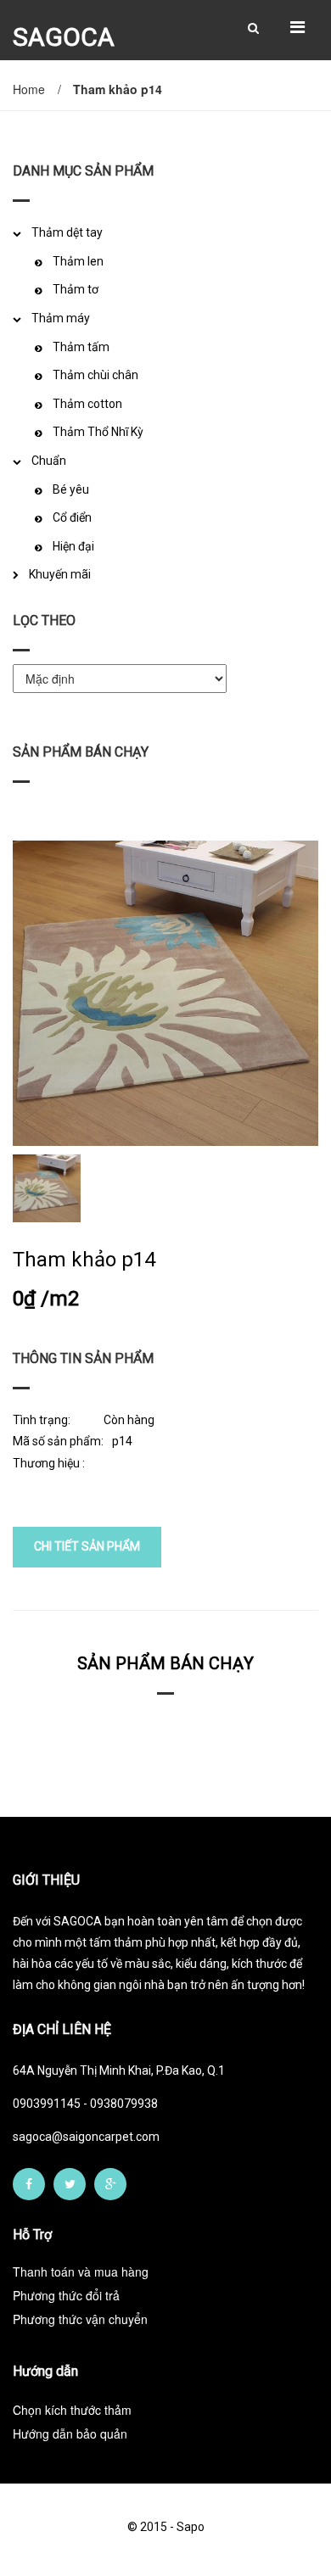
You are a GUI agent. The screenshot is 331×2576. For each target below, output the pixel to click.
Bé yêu (71, 489)
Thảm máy (61, 318)
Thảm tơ (76, 289)
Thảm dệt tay (67, 232)
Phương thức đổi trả (66, 2295)
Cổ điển (72, 517)
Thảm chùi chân (95, 375)
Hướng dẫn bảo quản (70, 2434)
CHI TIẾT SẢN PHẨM (87, 1546)
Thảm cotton (87, 404)
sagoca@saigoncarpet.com (86, 2137)
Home (29, 89)
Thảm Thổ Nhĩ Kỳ (98, 432)
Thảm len (78, 261)
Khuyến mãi (60, 574)
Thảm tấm (81, 347)
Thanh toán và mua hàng (81, 2271)
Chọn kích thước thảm (72, 2410)
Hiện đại (73, 546)
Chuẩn (49, 461)
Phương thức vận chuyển (80, 2319)
